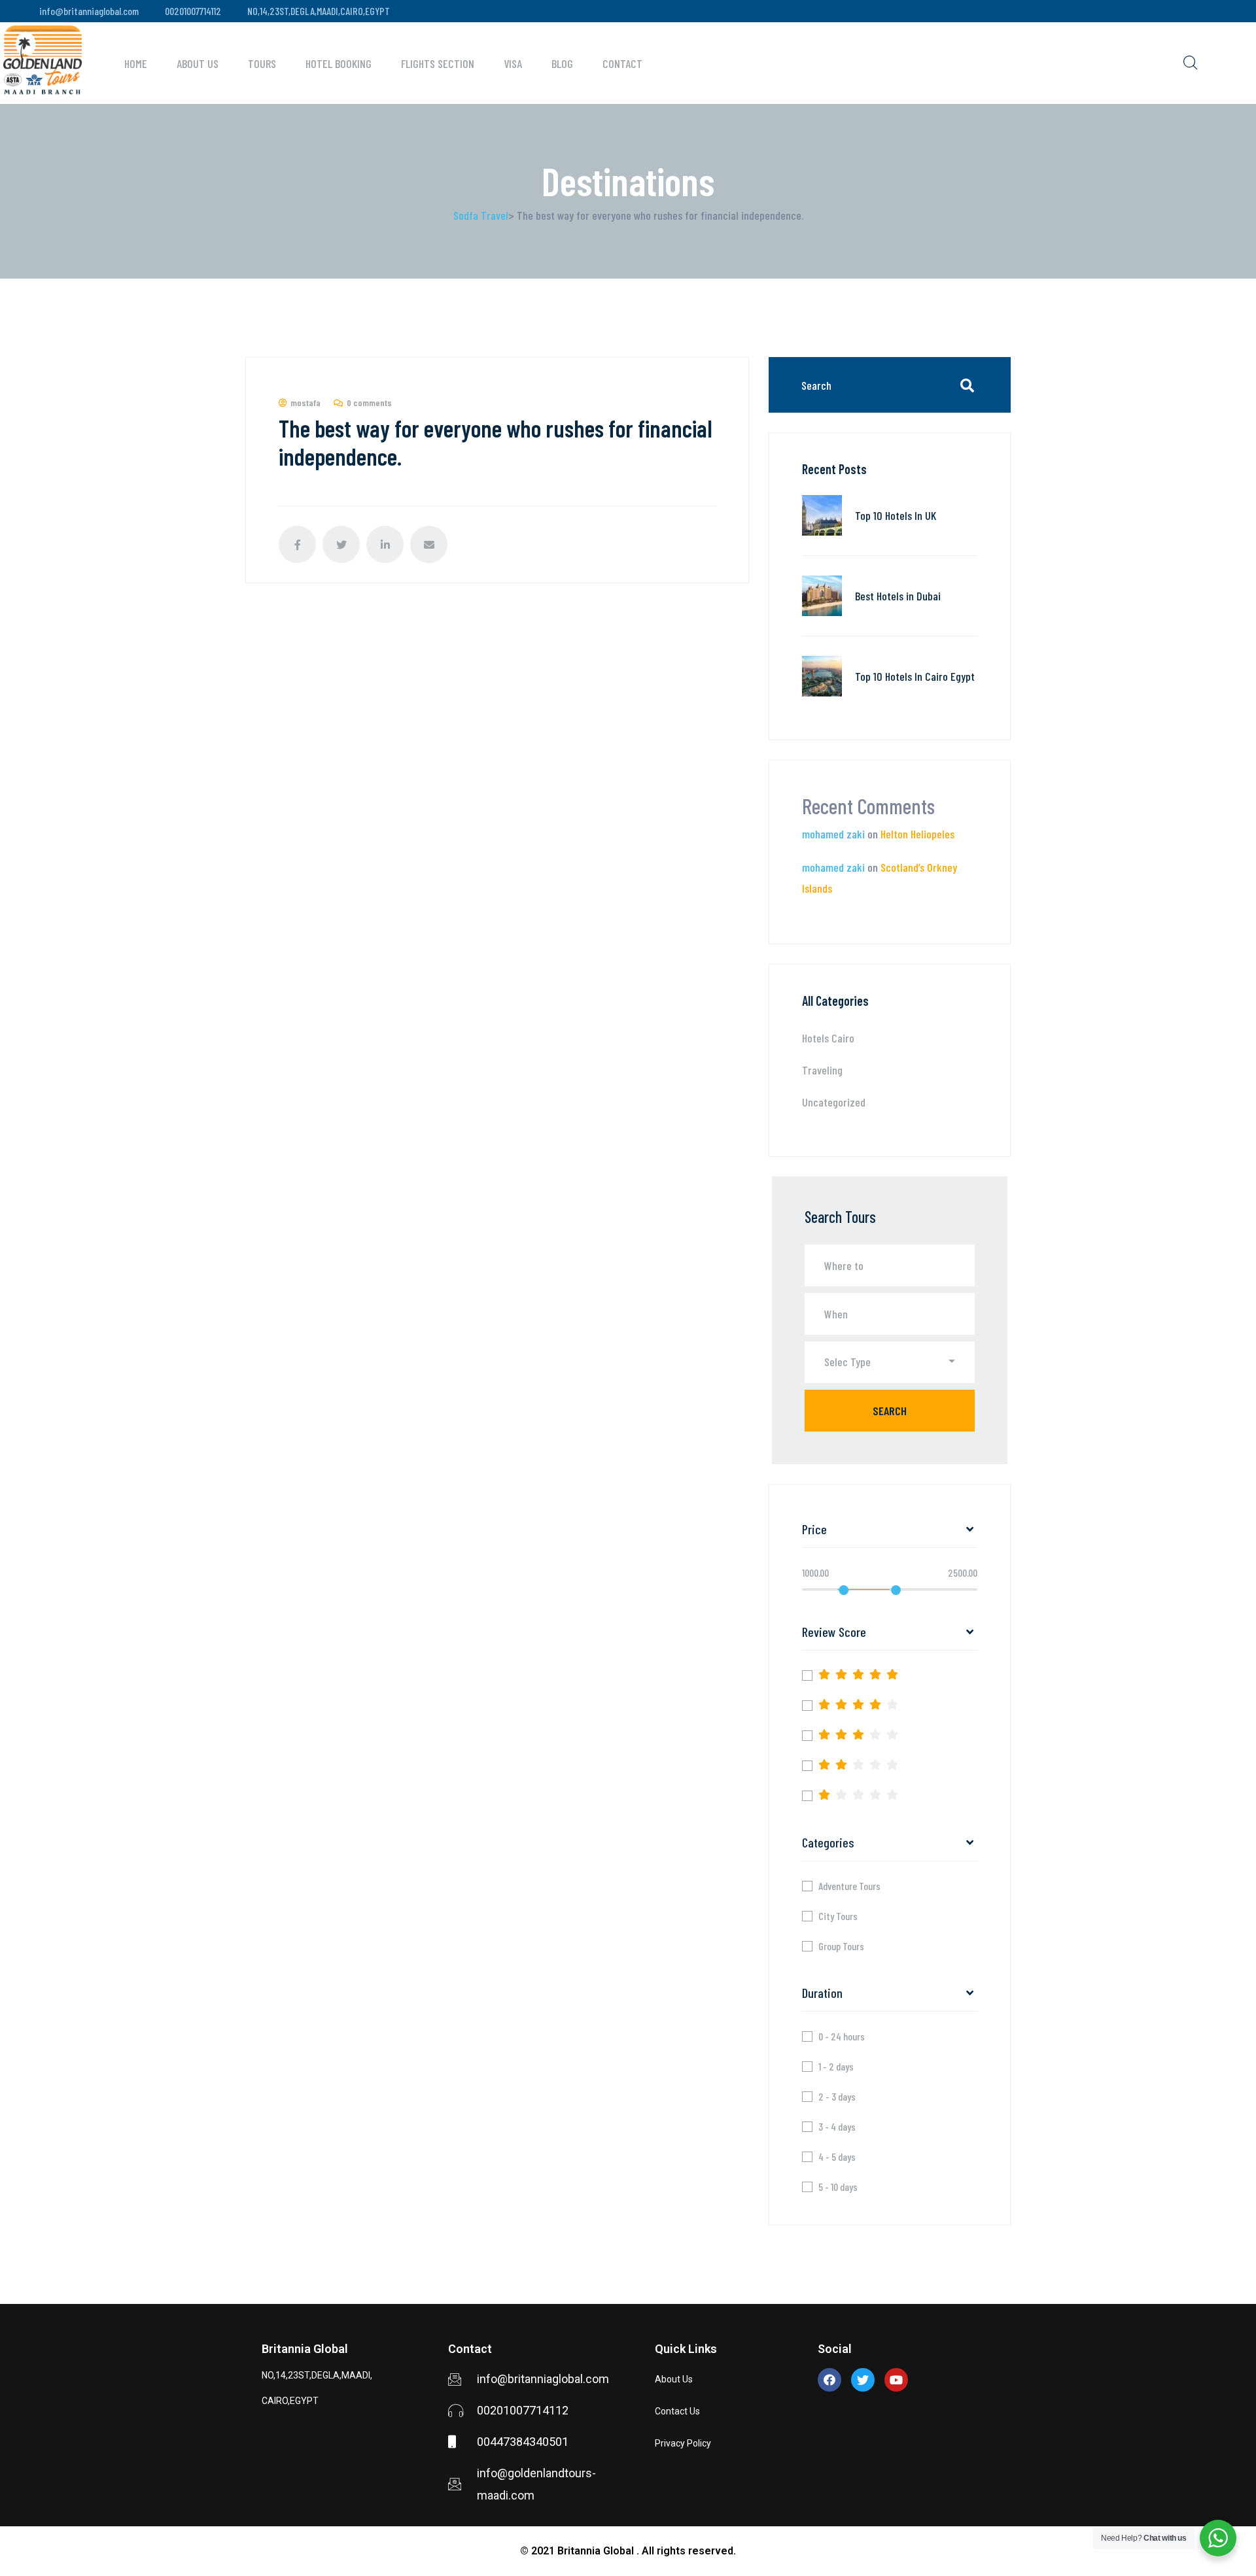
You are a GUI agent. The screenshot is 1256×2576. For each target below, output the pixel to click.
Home (136, 63)
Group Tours (841, 1946)
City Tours (838, 1916)
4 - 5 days (837, 2157)
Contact (622, 63)
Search (890, 1411)
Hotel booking (339, 63)
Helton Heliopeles (917, 834)
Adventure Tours (849, 1886)
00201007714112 (193, 11)
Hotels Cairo (828, 1038)
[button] (890, 1362)
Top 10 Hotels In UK (896, 515)
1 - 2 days (836, 2067)
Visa (513, 63)
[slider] (844, 1590)
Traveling (822, 1070)
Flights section (438, 63)
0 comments (369, 403)
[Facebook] (829, 2380)
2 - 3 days (837, 2097)
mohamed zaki (833, 834)
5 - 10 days (838, 2187)
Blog (562, 63)
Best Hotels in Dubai (898, 596)
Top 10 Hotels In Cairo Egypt (915, 676)
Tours (262, 63)
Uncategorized (834, 1102)
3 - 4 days (837, 2127)
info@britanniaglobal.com (89, 11)
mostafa (305, 403)
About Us (198, 63)
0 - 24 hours (842, 2036)
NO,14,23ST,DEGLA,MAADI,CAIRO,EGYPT (319, 11)
